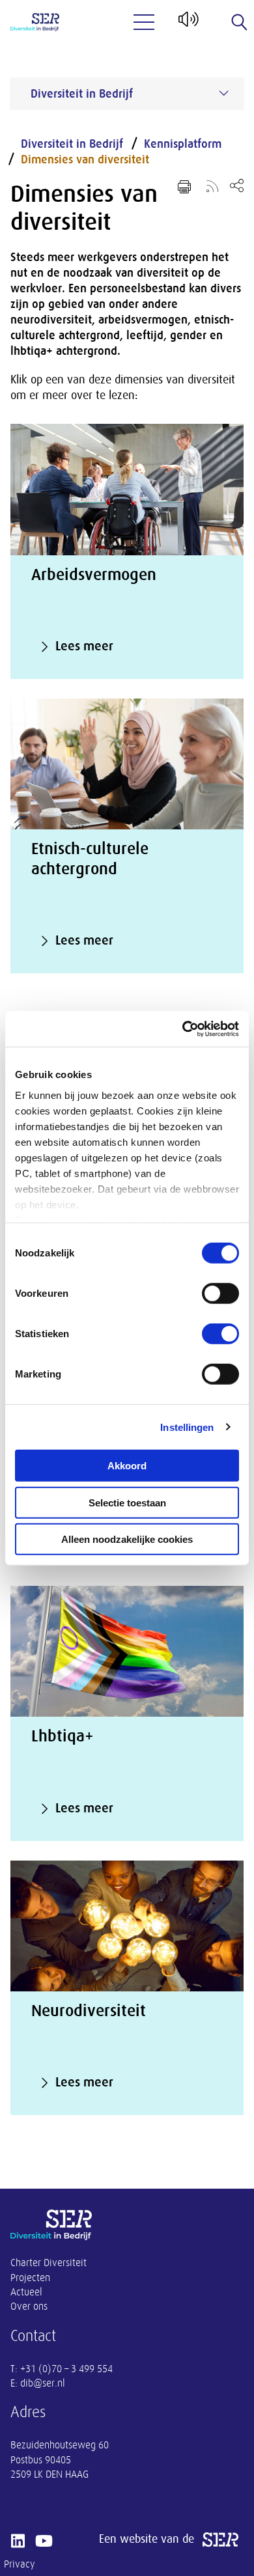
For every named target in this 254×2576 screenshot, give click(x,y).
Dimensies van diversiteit (85, 159)
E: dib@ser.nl (38, 2383)
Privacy (20, 2564)
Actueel (26, 2292)
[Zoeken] (240, 22)
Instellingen (187, 1427)
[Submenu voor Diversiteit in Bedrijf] (224, 93)
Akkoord (127, 1466)
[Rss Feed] (212, 186)
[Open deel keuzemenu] (237, 185)
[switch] (220, 1294)
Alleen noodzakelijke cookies (127, 1539)
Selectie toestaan (127, 1502)
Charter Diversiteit (49, 2263)
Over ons (29, 2306)
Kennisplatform (183, 144)
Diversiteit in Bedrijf (72, 144)
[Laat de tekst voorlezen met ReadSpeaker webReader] (187, 24)
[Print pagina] (184, 187)
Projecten (30, 2278)
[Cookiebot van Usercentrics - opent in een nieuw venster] (183, 1029)
